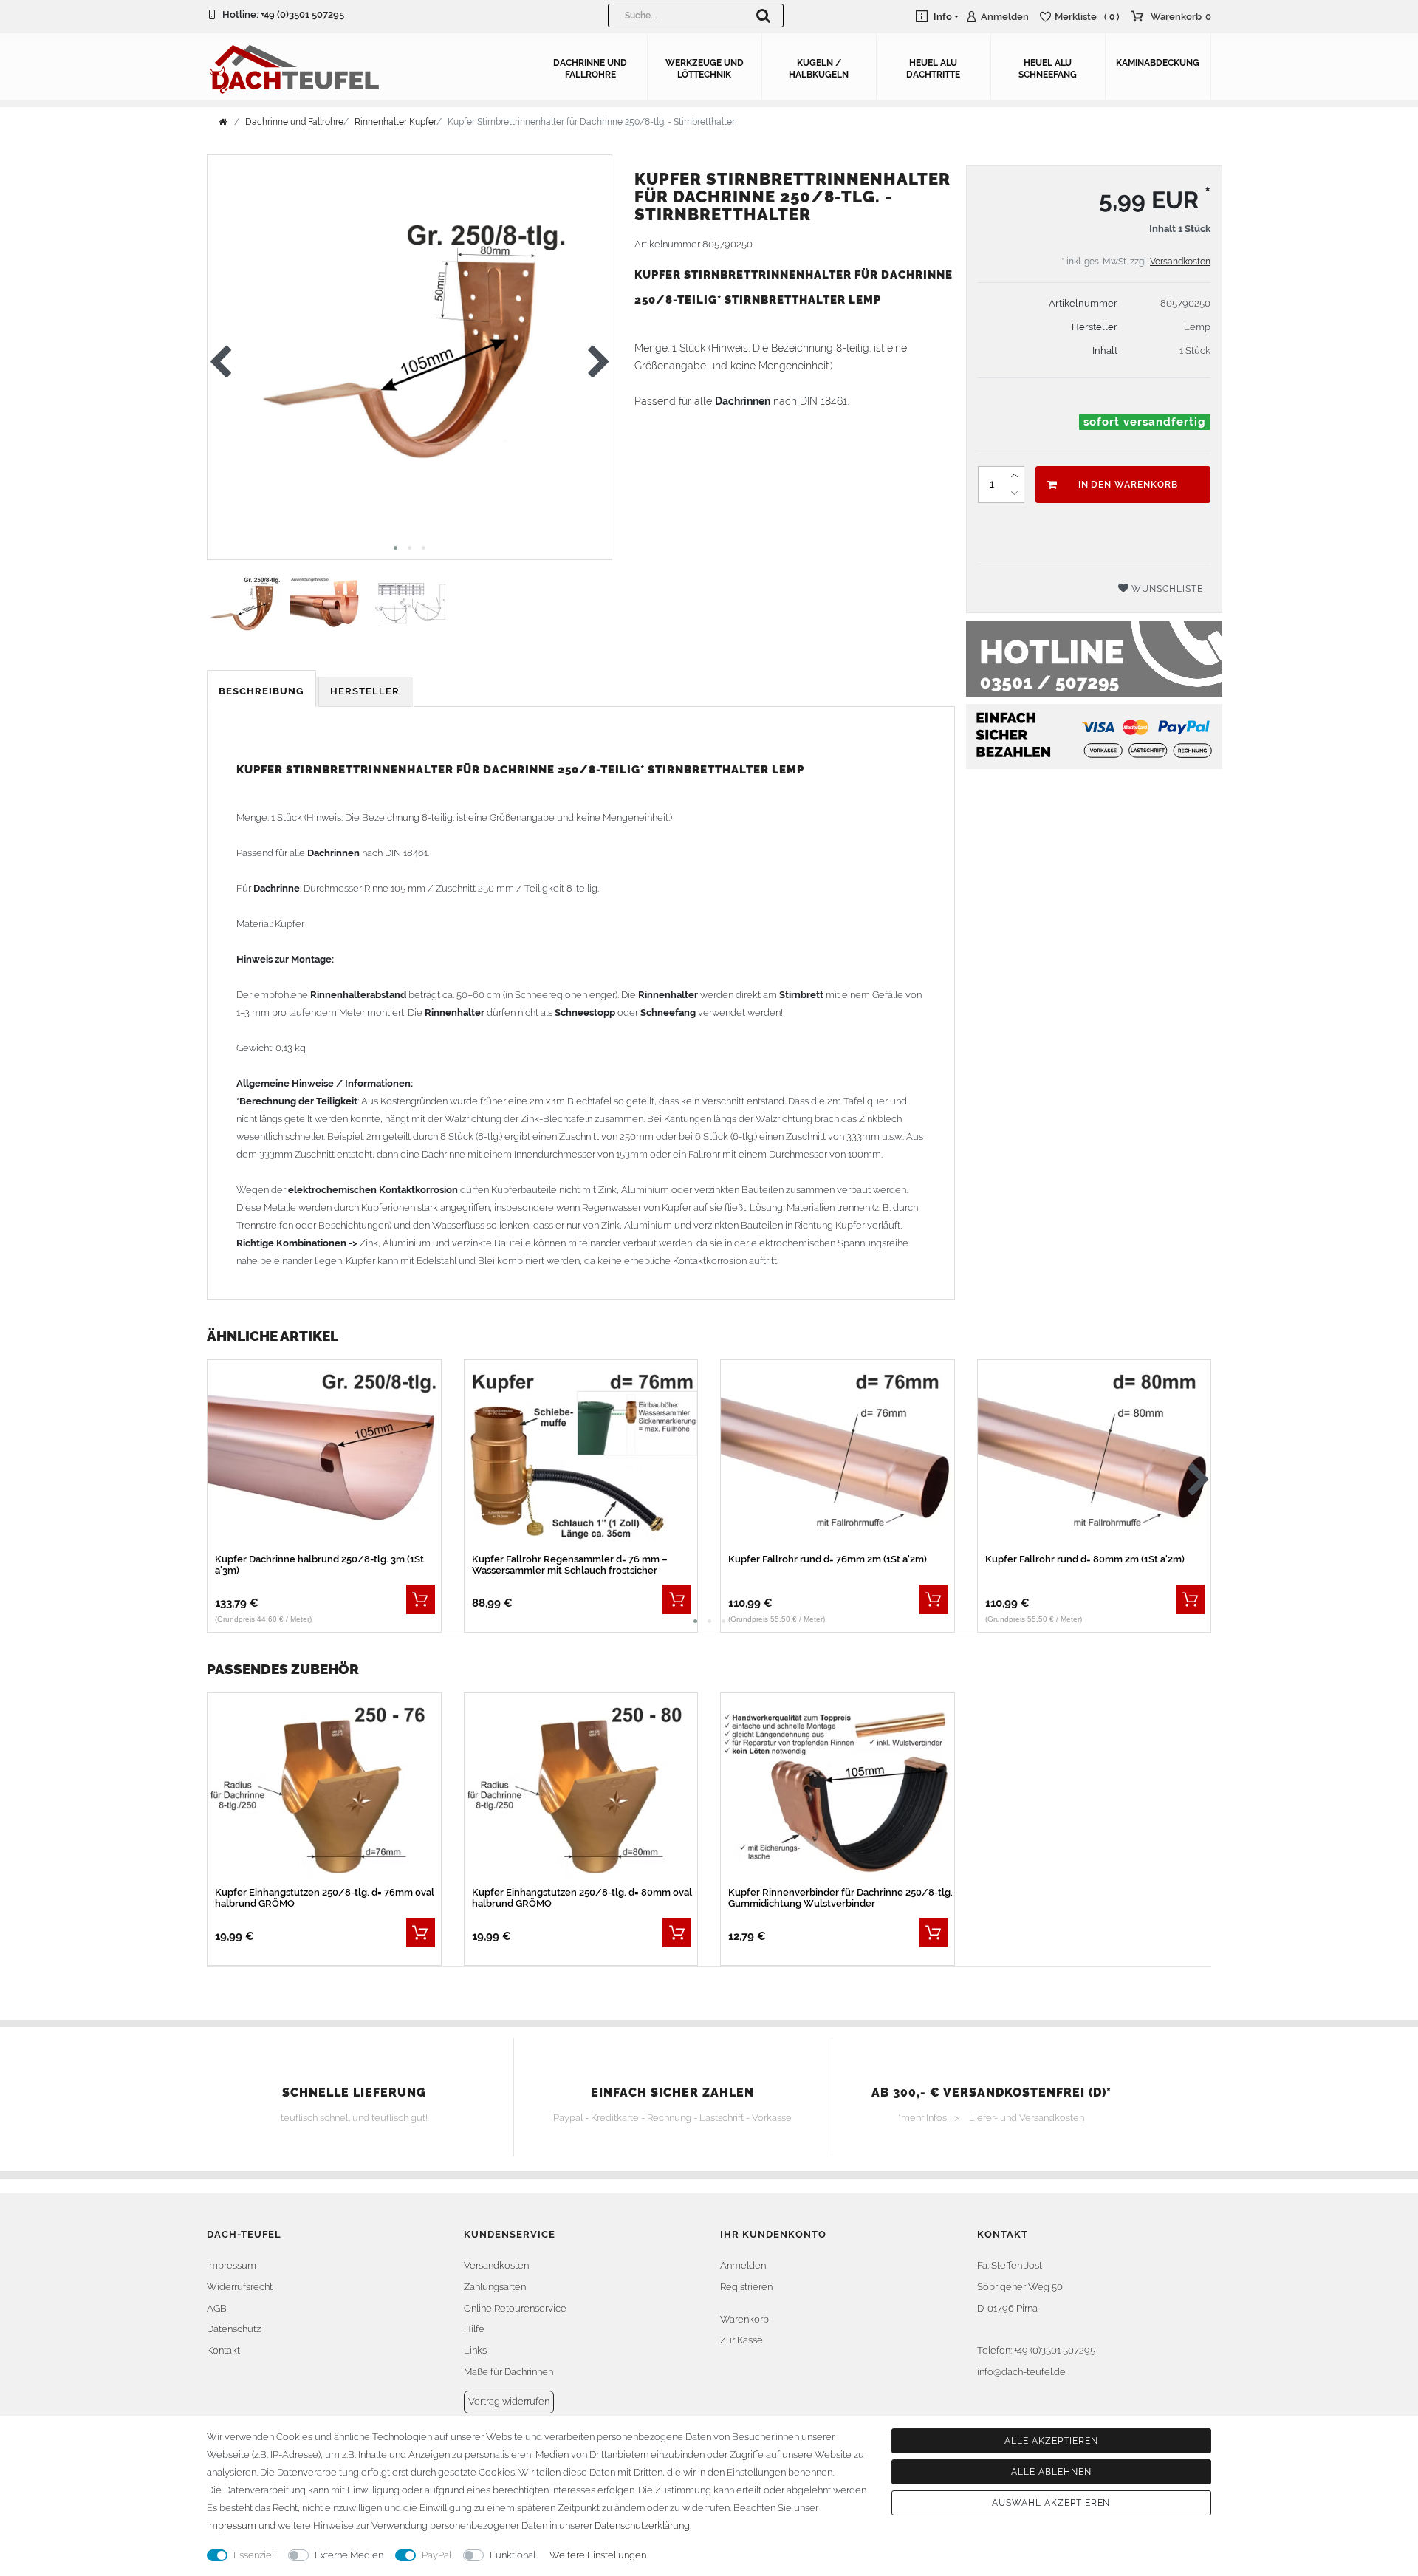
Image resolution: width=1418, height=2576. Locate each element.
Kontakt (223, 2350)
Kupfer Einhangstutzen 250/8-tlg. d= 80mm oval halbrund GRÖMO (582, 1898)
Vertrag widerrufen (509, 2401)
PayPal (436, 2555)
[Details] (421, 1599)
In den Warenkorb (1128, 485)
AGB (217, 2308)
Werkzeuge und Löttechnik (705, 69)
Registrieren (746, 2287)
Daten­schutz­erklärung (642, 2525)
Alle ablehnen (1051, 2472)
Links (475, 2350)
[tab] (263, 692)
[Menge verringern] (1015, 493)
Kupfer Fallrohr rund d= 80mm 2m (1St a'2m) (1085, 1559)
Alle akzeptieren (1051, 2441)
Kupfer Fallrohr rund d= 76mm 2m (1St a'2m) (828, 1559)
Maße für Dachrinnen (508, 2372)
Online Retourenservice (515, 2308)
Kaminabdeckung (1158, 63)
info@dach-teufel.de (1021, 2372)
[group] (324, 1457)
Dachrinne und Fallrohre (590, 69)
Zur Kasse (741, 2340)
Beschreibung (261, 691)
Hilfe (474, 2329)
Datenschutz (234, 2329)
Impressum (232, 2265)
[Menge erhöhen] (1015, 476)
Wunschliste (1166, 589)
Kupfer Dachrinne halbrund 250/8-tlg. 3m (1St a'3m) (319, 1565)
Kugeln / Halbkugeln (819, 69)
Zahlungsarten (495, 2287)
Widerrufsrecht (240, 2287)
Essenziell (255, 2555)
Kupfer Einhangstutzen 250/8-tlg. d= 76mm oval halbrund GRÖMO (325, 1898)
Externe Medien (349, 2555)
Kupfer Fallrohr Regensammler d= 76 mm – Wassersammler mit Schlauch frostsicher (570, 1565)
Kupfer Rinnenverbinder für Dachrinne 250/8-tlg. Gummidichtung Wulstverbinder (840, 1898)
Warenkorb (744, 2319)
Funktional (513, 2555)
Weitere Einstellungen (598, 2555)
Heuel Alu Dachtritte (933, 69)
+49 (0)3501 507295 (302, 14)
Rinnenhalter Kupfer (395, 122)
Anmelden (743, 2265)
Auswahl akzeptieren (1051, 2503)
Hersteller (365, 691)
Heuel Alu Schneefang (1048, 69)
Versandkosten (1180, 262)
